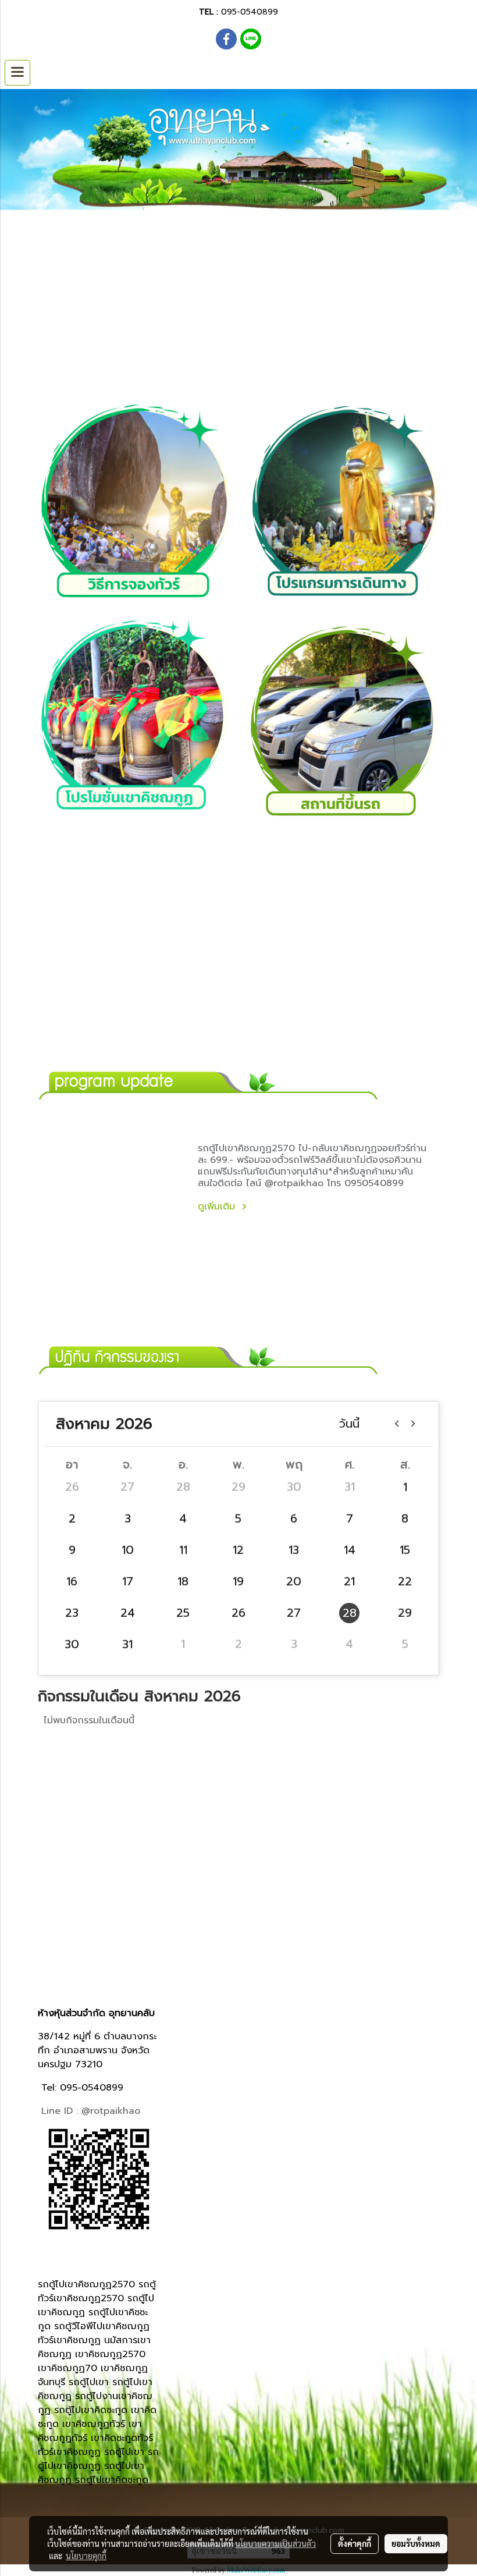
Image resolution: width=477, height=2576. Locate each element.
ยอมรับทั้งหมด (416, 2543)
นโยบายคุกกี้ (86, 2556)
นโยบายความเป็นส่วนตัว (275, 2543)
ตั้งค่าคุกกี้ (355, 2543)
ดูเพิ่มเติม (218, 1207)
